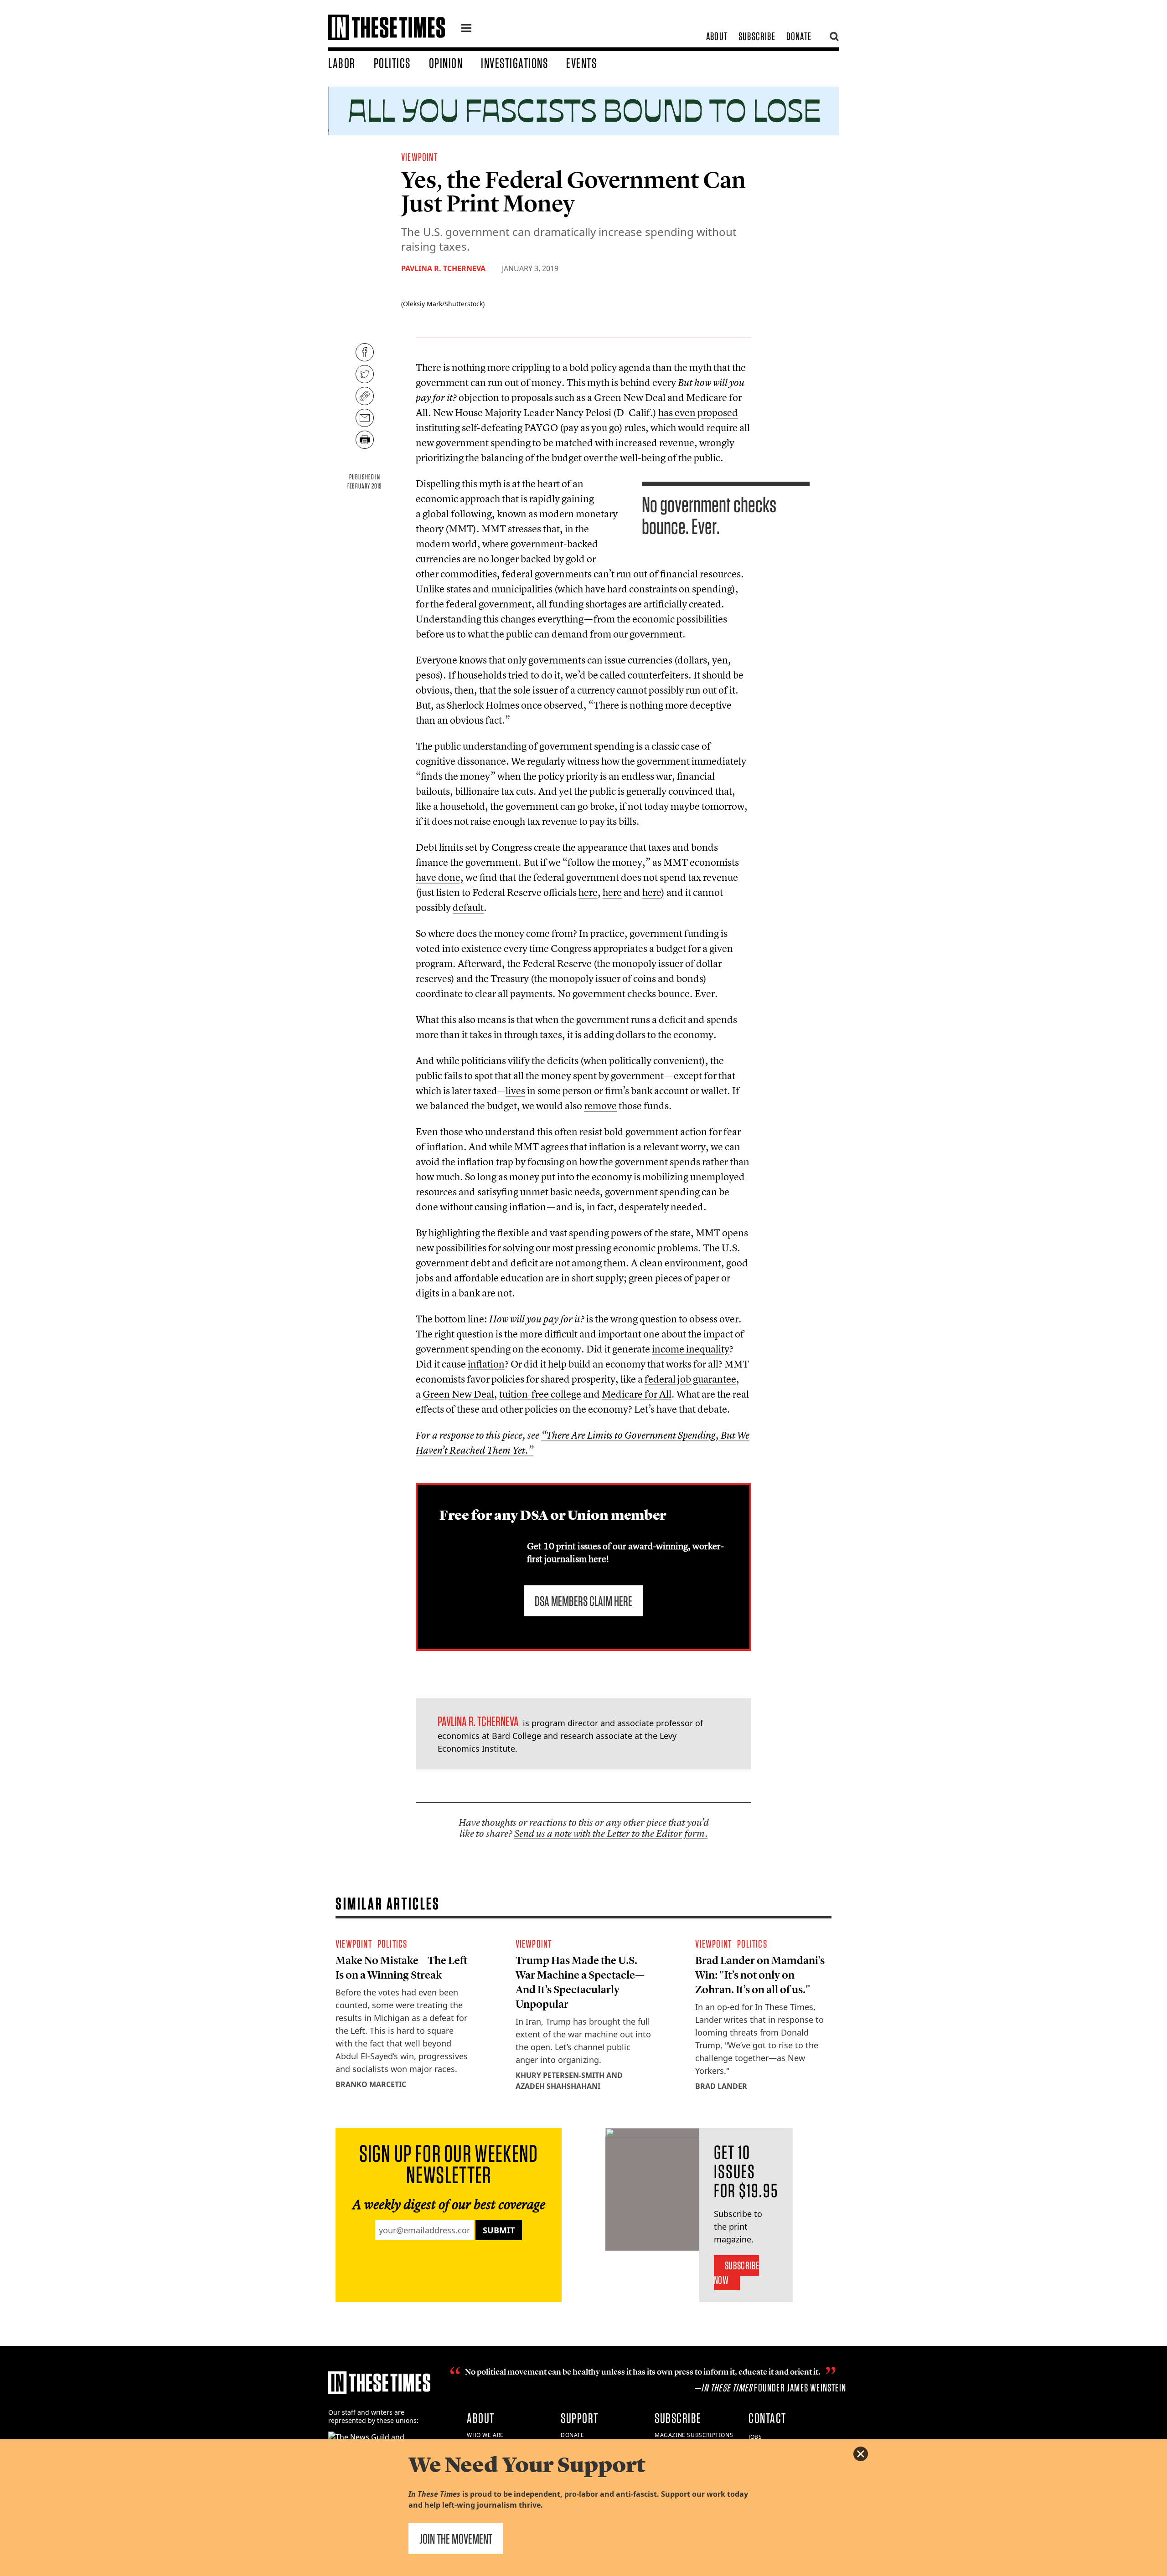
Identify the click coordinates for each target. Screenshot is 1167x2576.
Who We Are (485, 2435)
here (588, 892)
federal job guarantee (690, 1379)
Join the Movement (456, 2539)
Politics (392, 63)
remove (600, 1105)
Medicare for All (637, 1394)
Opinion (446, 63)
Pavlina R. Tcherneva (443, 268)
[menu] (466, 29)
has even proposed (698, 412)
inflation (486, 1364)
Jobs (755, 2437)
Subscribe (757, 36)
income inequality (691, 1349)
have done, (440, 877)
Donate (799, 36)
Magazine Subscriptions (694, 2435)
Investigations (514, 63)
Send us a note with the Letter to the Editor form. (611, 1833)
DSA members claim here (583, 1601)
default (468, 907)
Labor (342, 63)
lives (515, 1090)
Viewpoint (419, 157)
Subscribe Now (736, 2273)
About (717, 36)
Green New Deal (458, 1394)
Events (581, 63)
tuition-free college (540, 1394)
